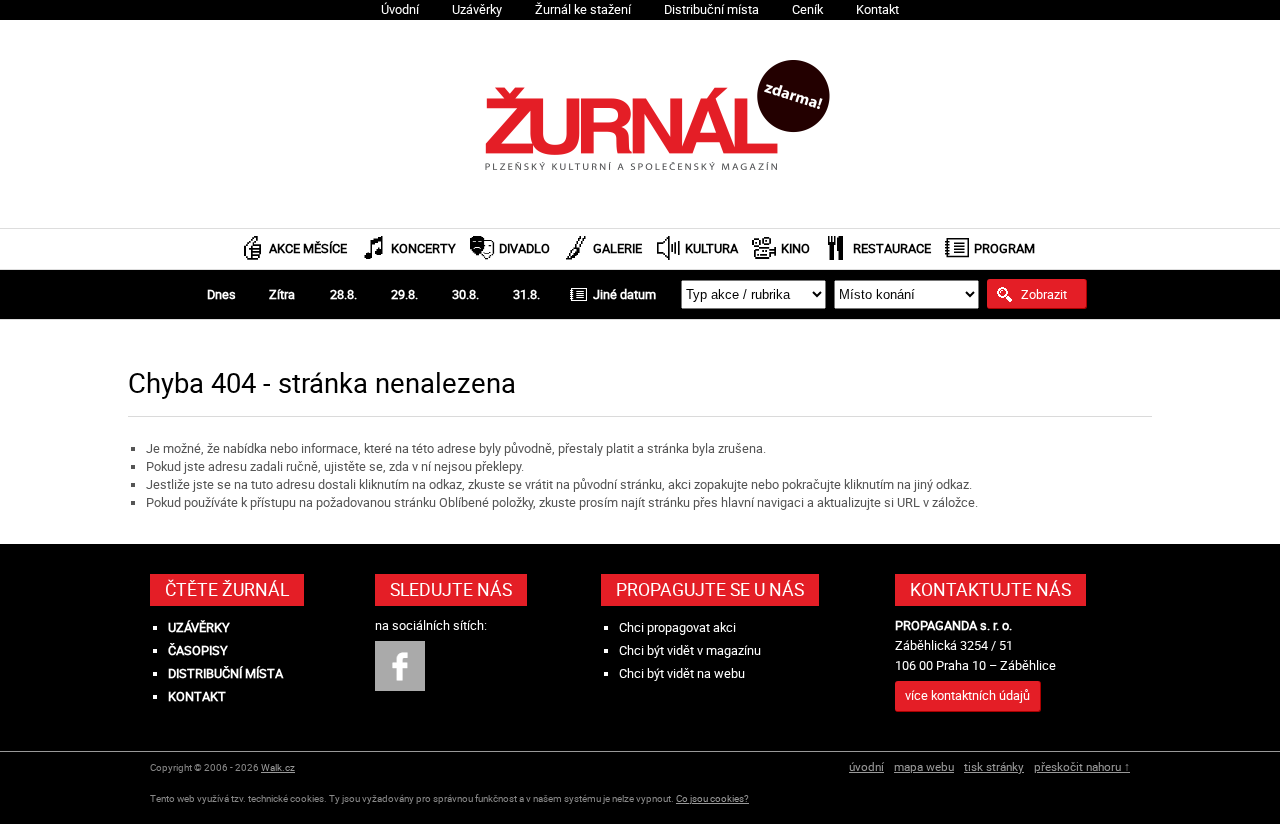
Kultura (711, 248)
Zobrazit (1044, 294)
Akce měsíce (308, 248)
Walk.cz (278, 767)
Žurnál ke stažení (583, 9)
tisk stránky (994, 766)
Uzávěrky (477, 9)
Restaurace (892, 248)
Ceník (807, 9)
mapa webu (924, 766)
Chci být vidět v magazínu (690, 650)
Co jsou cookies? (712, 798)
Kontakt (877, 9)
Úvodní (400, 9)
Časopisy (198, 650)
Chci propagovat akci (677, 627)
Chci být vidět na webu (682, 673)
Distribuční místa (711, 9)
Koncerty (423, 248)
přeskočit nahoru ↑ (1082, 766)
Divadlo (524, 248)
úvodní (866, 766)
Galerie (617, 248)
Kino (795, 248)
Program (1004, 248)
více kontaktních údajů (967, 695)
